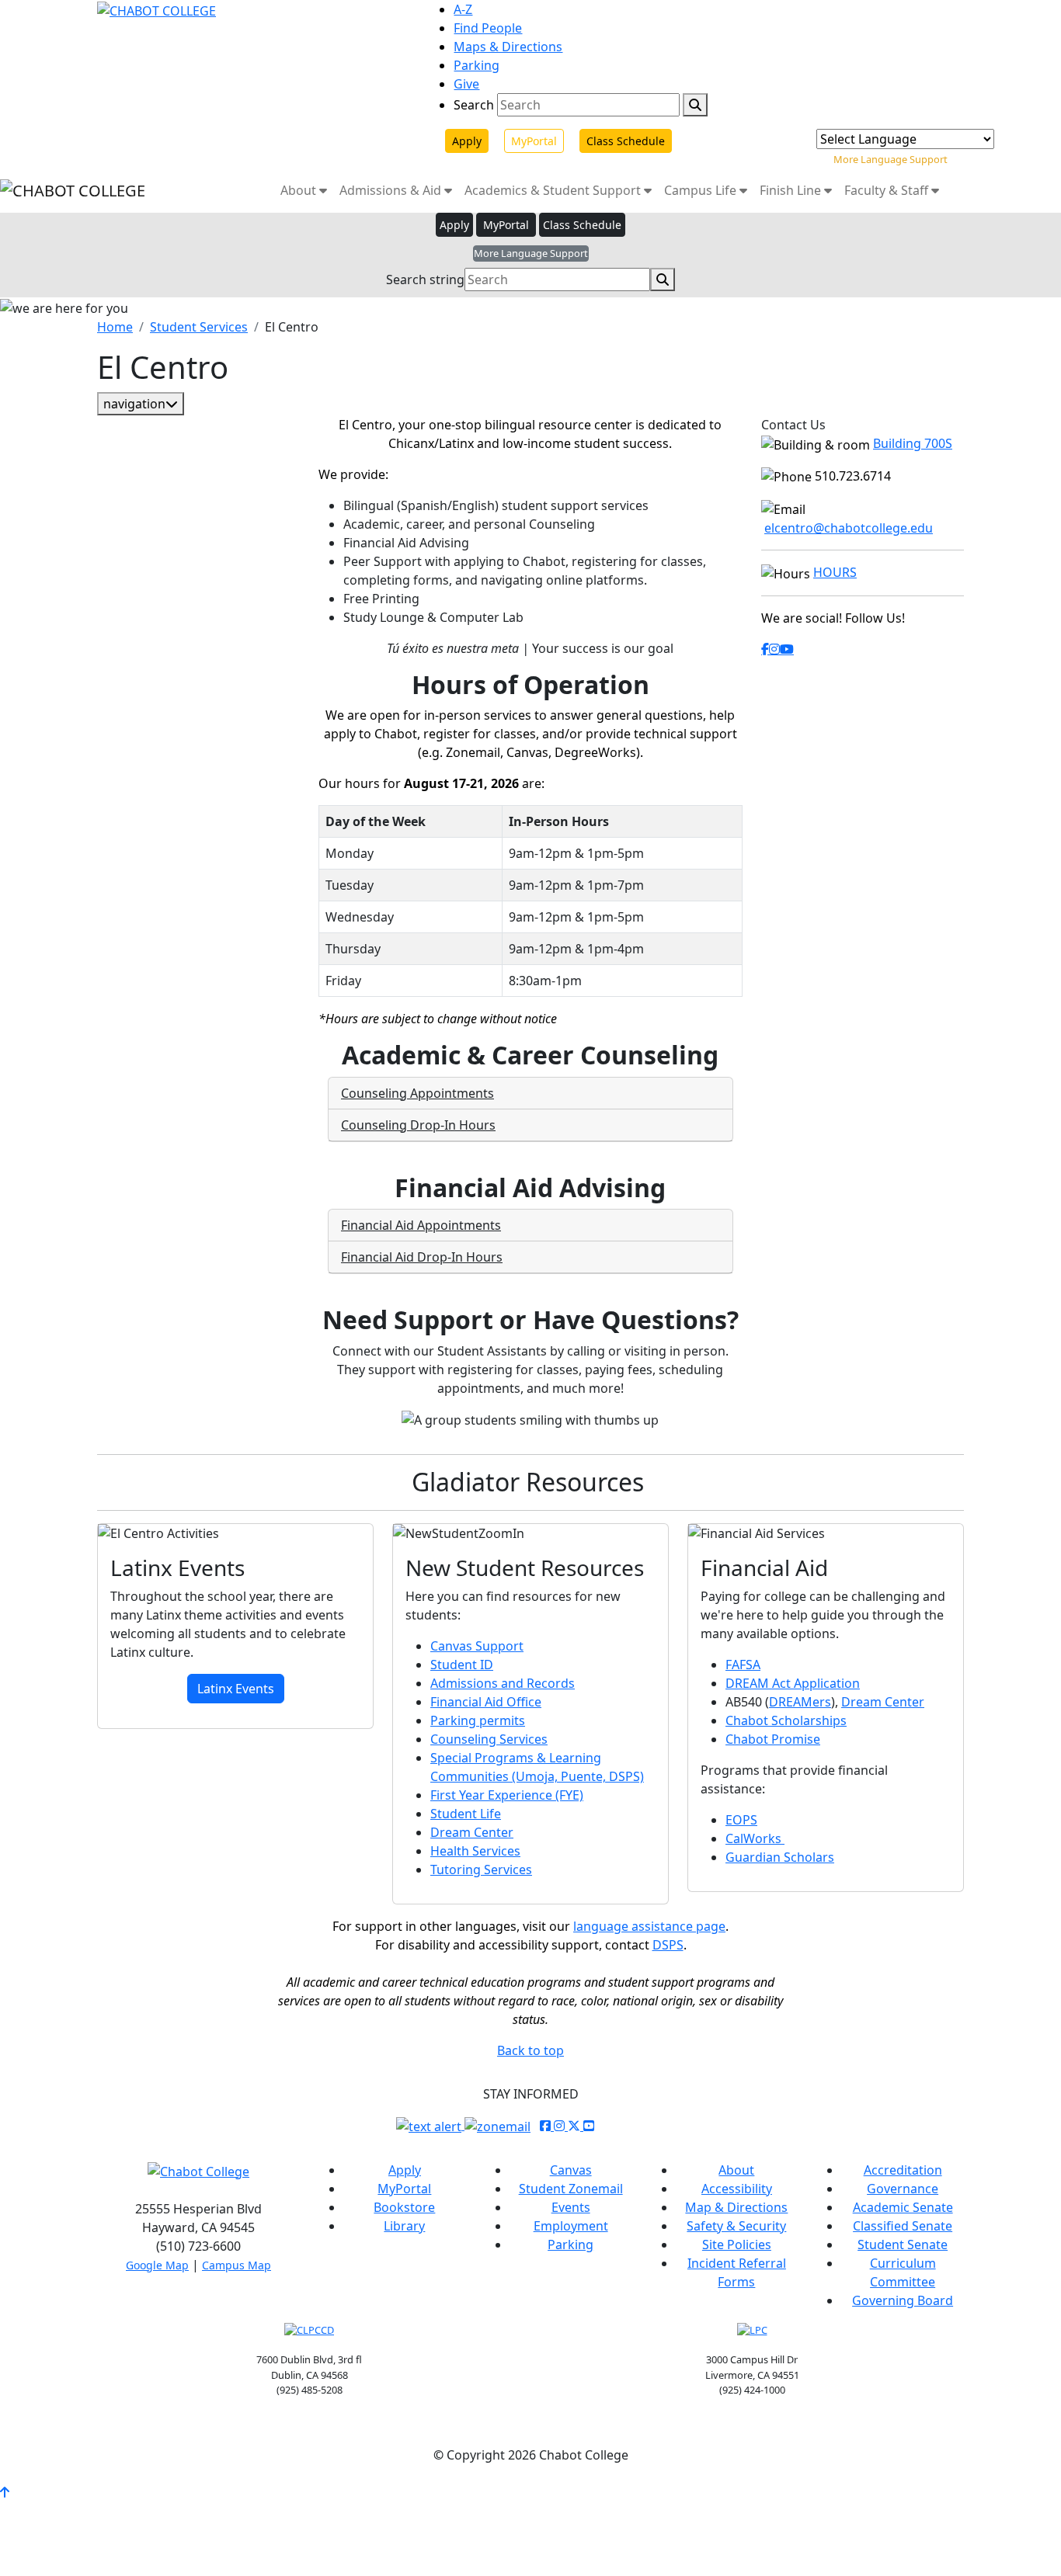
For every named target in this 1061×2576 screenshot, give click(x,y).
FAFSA (743, 1665)
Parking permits (478, 1720)
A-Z (463, 9)
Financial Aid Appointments (421, 1225)
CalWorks (755, 1838)
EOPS (741, 1820)
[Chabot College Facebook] (547, 2126)
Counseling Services (489, 1739)
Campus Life (702, 190)
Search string (425, 279)
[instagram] (774, 649)
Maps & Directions (508, 47)
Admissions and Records (503, 1683)
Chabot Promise (773, 1739)
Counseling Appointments (417, 1093)
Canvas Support (477, 1646)
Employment (571, 2226)
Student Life (466, 1814)
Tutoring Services (481, 1870)
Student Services (199, 327)
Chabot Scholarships (786, 1720)
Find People (488, 28)
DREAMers (800, 1702)
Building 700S (913, 443)
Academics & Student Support (554, 190)
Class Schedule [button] (582, 225)
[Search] (695, 105)
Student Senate (903, 2244)
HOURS (835, 572)
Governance (903, 2189)
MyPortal (534, 141)
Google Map (157, 2265)
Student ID (462, 1665)
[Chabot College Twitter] (576, 2126)
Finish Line (792, 190)
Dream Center (472, 1832)
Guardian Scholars (780, 1857)
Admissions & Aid (392, 190)
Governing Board (903, 2300)
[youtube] (787, 649)
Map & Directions (736, 2207)
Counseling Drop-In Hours (418, 1125)
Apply (467, 141)
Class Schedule (626, 141)
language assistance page (649, 1926)
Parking (477, 65)
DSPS (668, 1945)
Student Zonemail (571, 2189)
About (300, 190)
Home (115, 327)
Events (571, 2207)
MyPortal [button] (506, 225)
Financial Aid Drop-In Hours (422, 1257)
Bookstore (404, 2207)
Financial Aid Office (486, 1702)
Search (474, 105)
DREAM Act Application (793, 1683)
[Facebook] (765, 649)
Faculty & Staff (888, 190)
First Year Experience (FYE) (507, 1795)
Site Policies (737, 2244)
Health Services (475, 1851)
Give (466, 84)
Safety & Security (736, 2226)
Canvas (571, 2170)
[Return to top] (5, 2492)
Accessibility (737, 2189)
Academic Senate (903, 2207)
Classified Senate (903, 2226)
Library (404, 2226)
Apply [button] (454, 225)
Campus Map (237, 2265)
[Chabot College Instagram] (561, 2126)
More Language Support (891, 159)
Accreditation (903, 2170)
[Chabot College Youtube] (589, 2126)
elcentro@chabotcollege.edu (849, 528)
